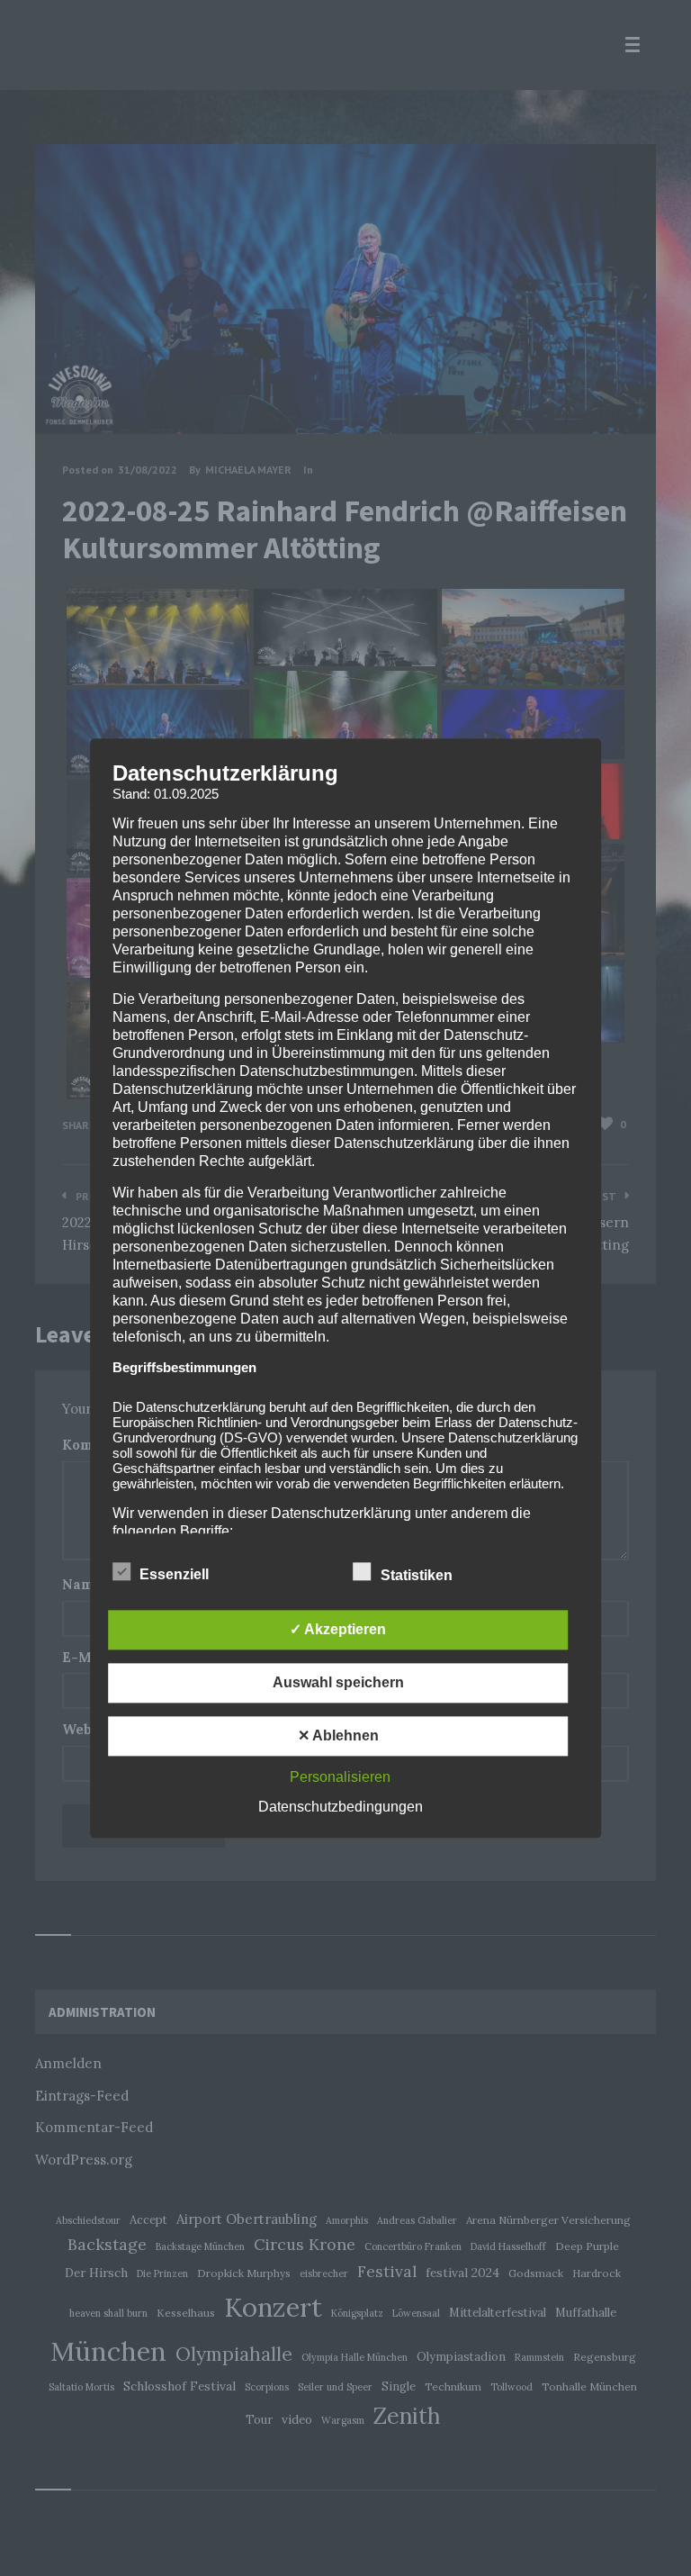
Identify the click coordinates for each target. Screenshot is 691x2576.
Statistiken (418, 1575)
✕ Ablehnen (338, 1735)
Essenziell (176, 1574)
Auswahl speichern (338, 1682)
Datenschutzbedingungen (341, 1807)
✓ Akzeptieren (338, 1629)
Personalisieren (340, 1777)
